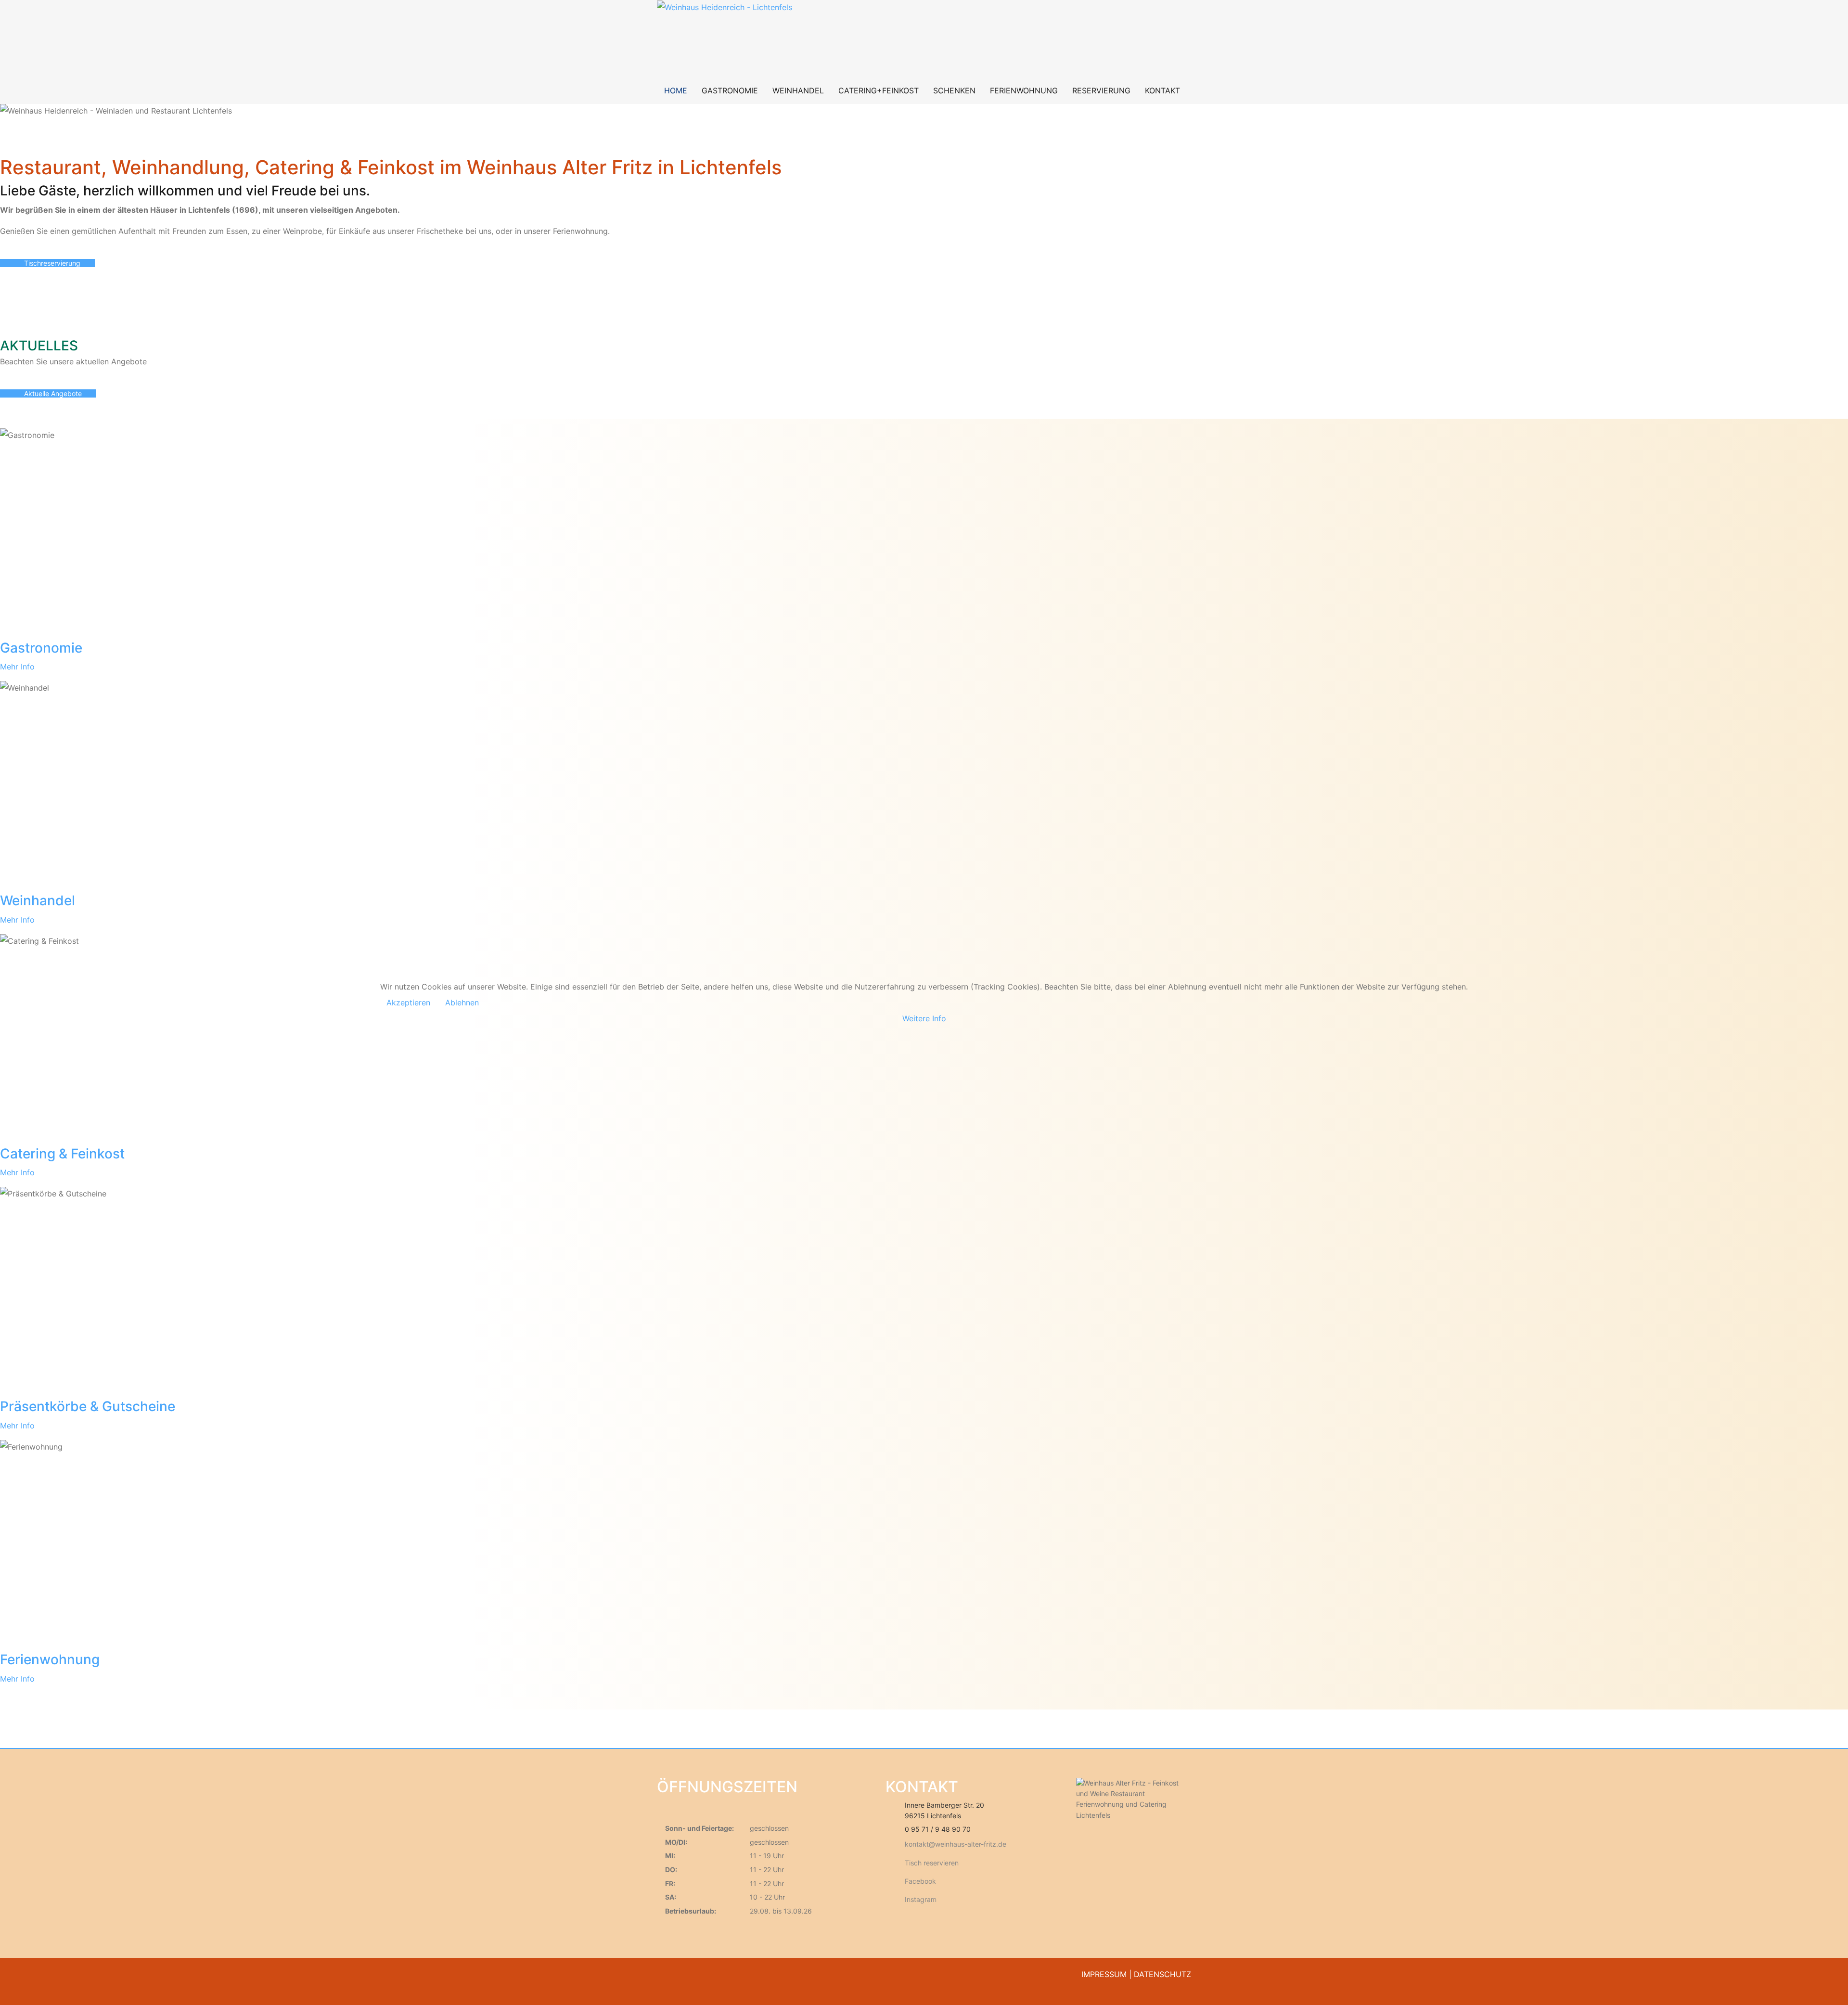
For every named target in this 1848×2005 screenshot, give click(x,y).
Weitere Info (924, 1018)
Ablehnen (462, 1002)
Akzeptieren (408, 1002)
